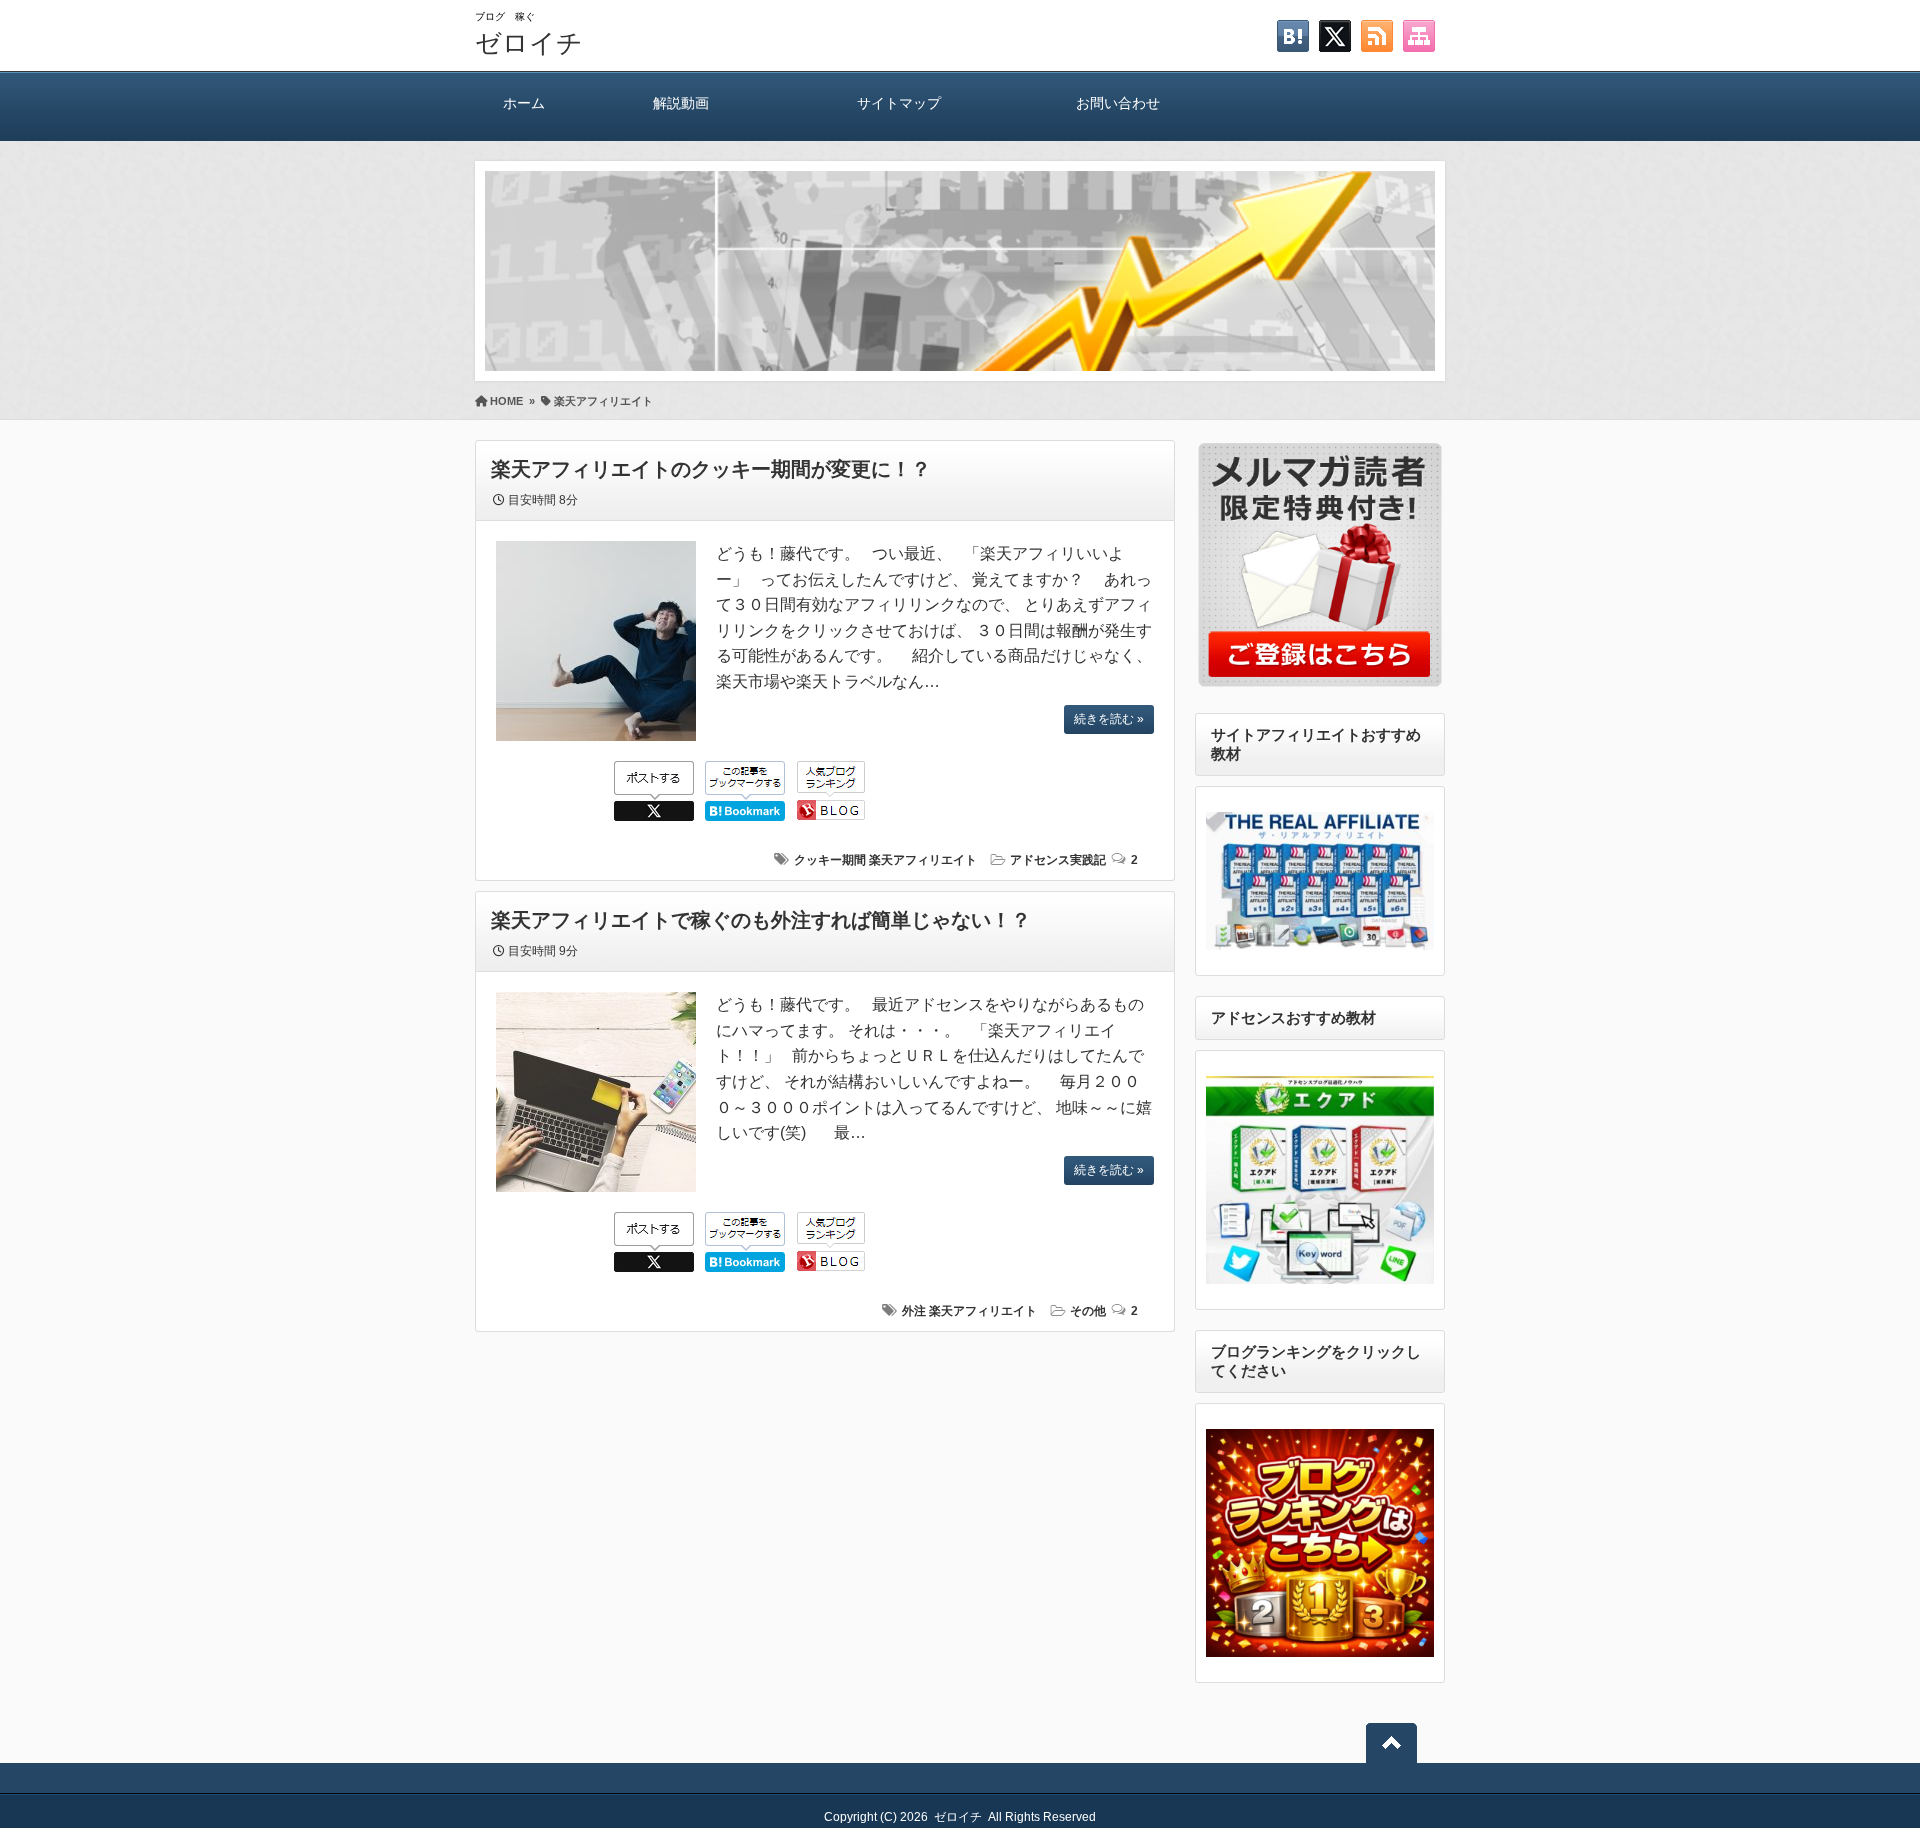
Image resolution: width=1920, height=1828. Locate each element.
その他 (1088, 1311)
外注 (914, 1311)
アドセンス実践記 (1058, 860)
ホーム (524, 103)
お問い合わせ (1118, 103)
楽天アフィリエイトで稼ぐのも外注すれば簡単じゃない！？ (761, 920)
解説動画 (681, 103)
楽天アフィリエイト (923, 860)
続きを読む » (1109, 719)
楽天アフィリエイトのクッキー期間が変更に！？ (711, 469)
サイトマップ (899, 103)
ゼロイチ (529, 43)
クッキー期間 (830, 860)
